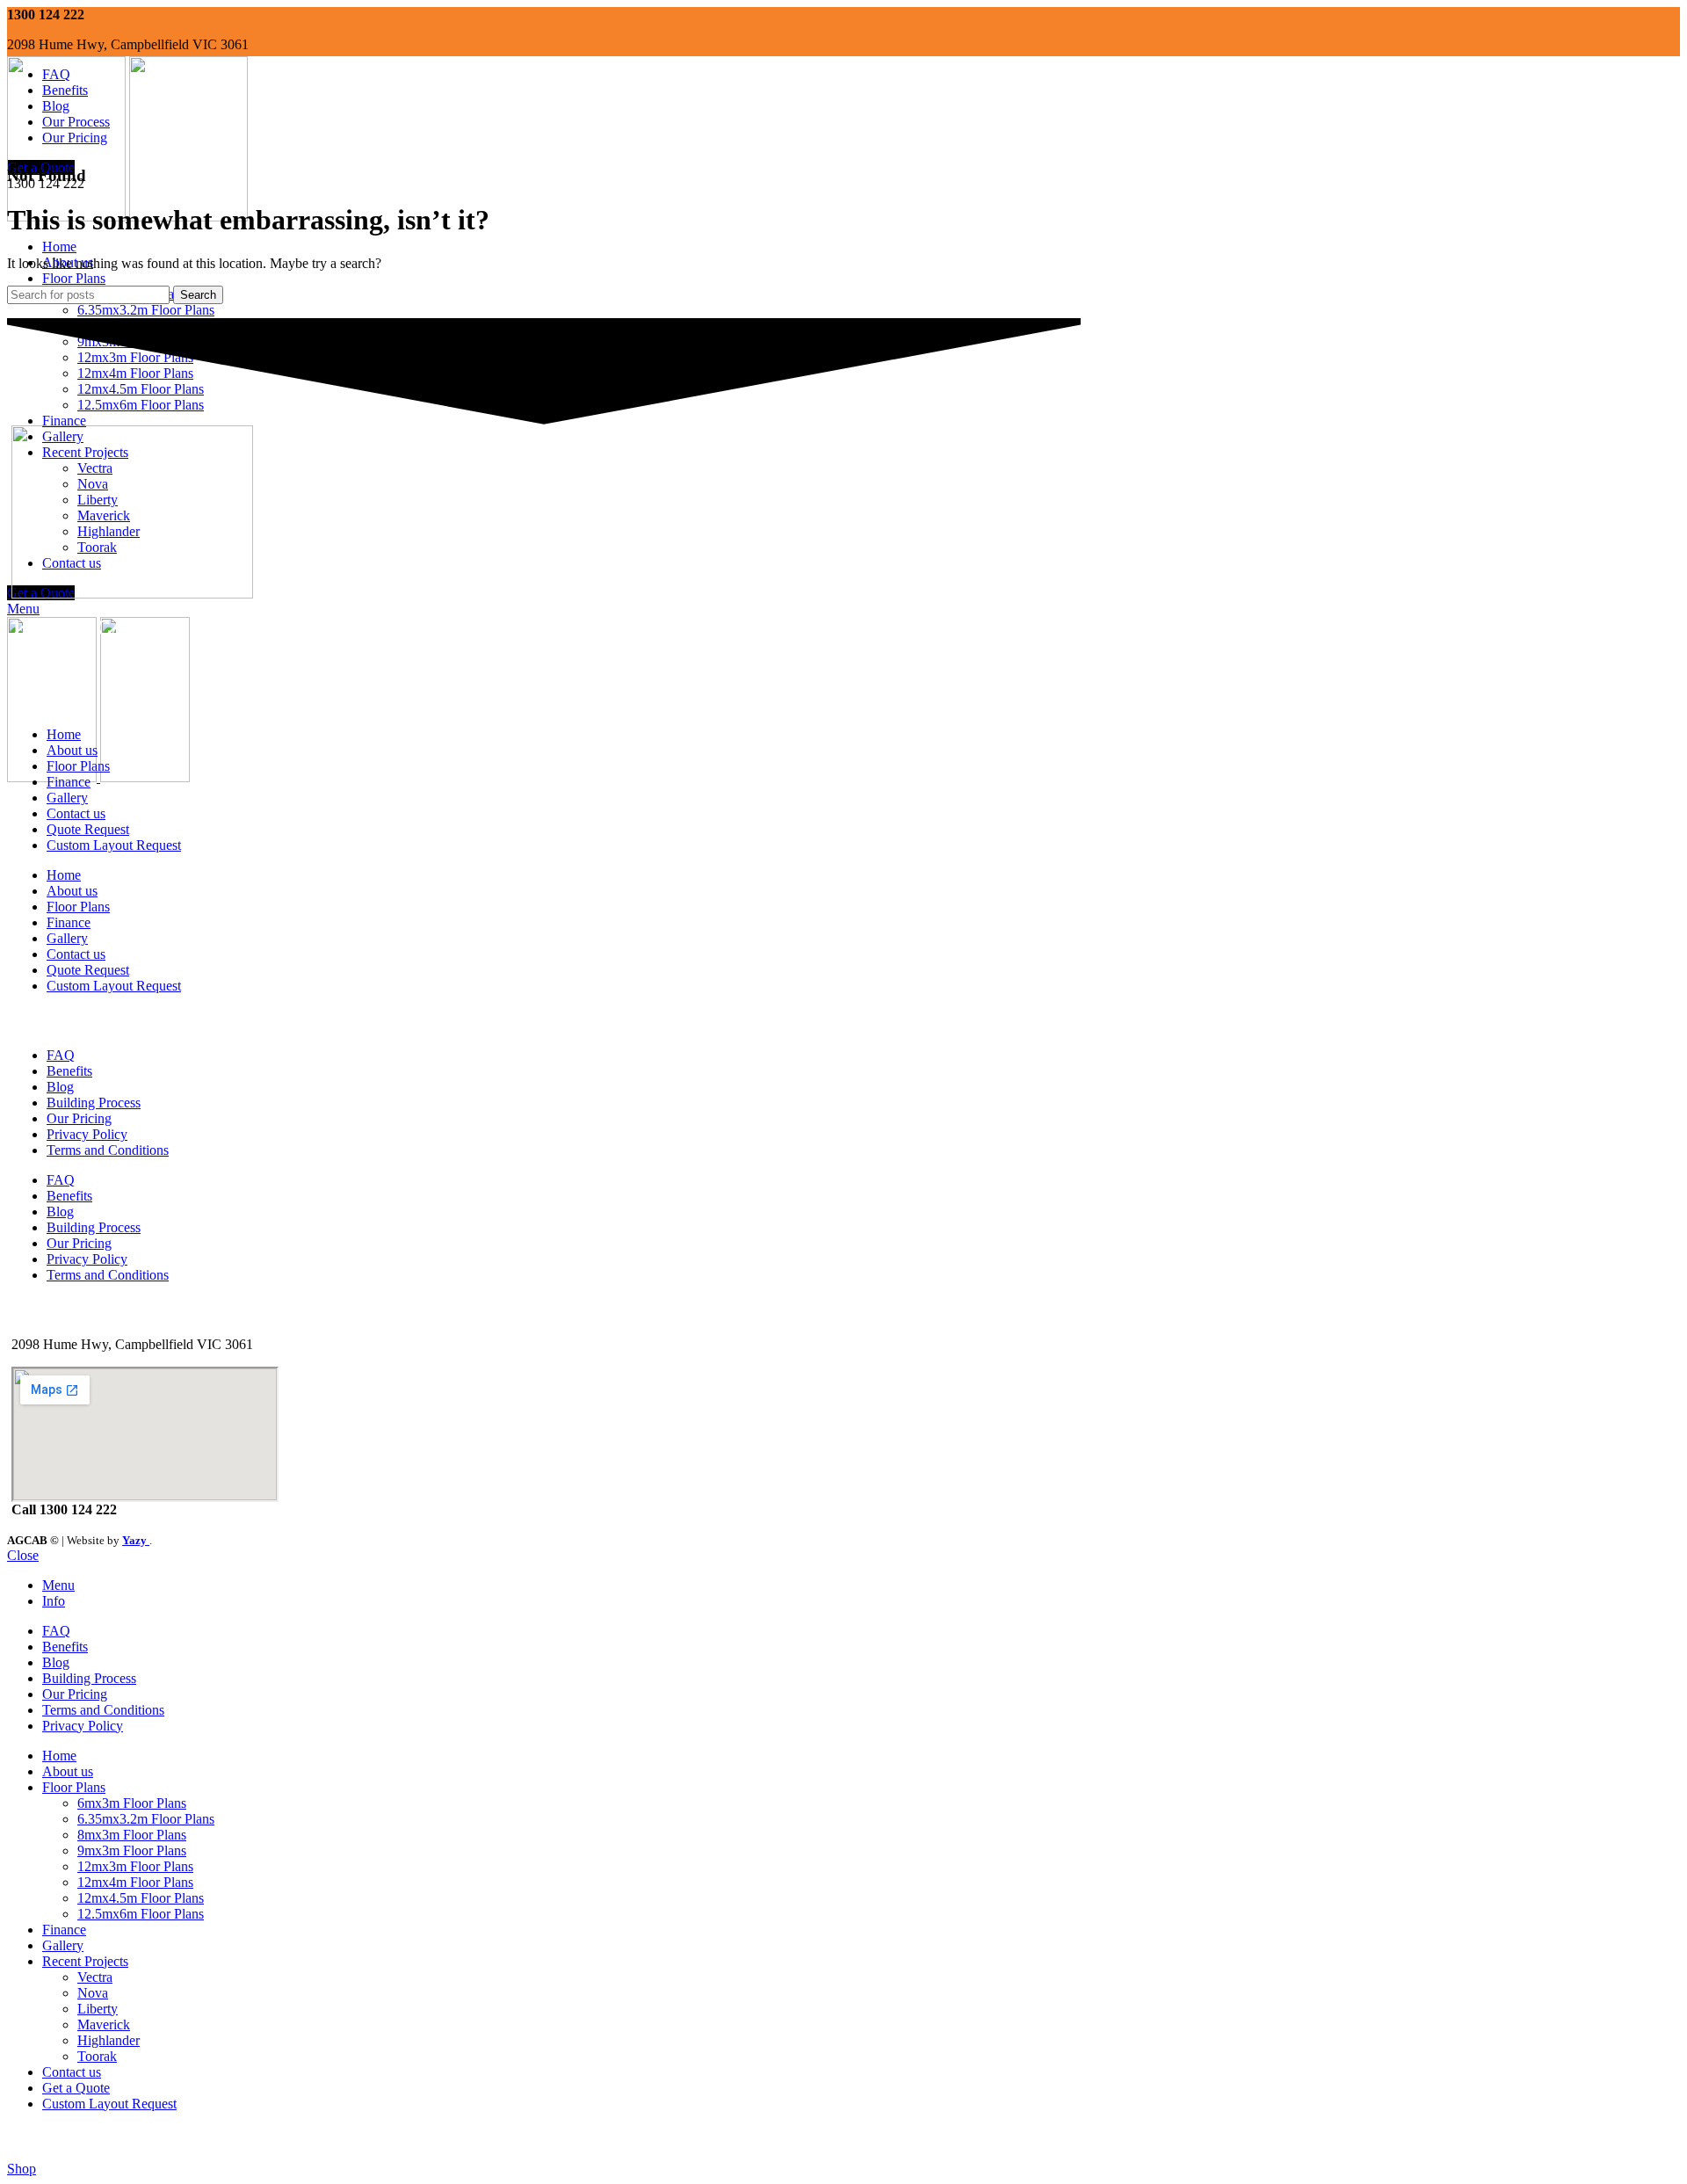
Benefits (69, 1071)
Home (64, 734)
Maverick (104, 2024)
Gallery (67, 798)
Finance (69, 782)
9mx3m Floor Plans (132, 1850)
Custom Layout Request (114, 845)
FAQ (61, 1055)
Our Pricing (79, 1118)
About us (72, 750)
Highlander (109, 2040)
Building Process (94, 1103)
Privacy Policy (87, 1134)
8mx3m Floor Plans (132, 1835)
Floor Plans (78, 766)
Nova (93, 1993)
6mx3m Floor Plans (132, 1803)
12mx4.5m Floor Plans (141, 1898)
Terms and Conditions (108, 1150)
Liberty (98, 2009)
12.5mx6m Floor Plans (141, 1914)
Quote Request (88, 829)
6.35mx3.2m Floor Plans (146, 310)
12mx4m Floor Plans (135, 1882)
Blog (60, 1087)
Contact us (76, 813)
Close (23, 1555)
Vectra (95, 1977)
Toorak (97, 2056)
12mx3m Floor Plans (135, 1866)
